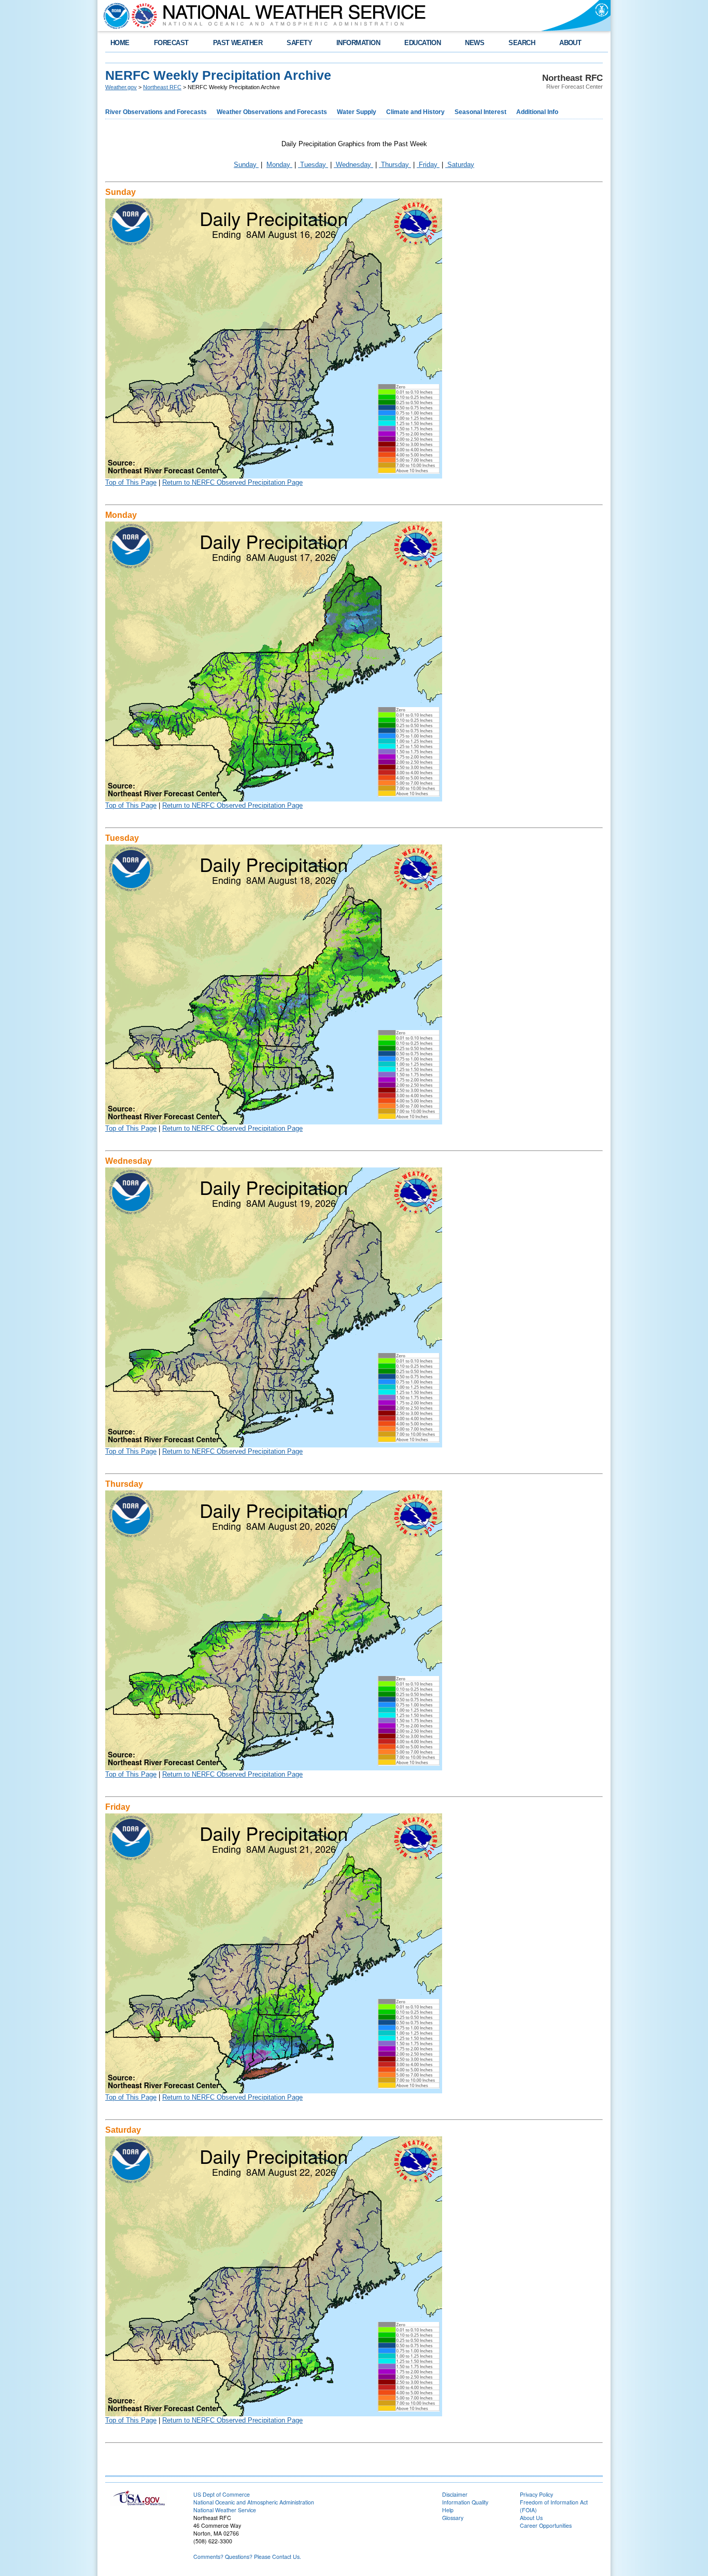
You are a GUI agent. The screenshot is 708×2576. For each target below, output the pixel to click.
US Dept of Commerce (222, 2494)
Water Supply (357, 112)
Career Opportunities (546, 2525)
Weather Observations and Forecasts (272, 112)
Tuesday (313, 165)
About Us (531, 2518)
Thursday (395, 165)
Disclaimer (455, 2494)
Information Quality (465, 2502)
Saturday (460, 165)
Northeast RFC (162, 87)
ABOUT (570, 43)
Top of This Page (131, 482)
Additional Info (537, 112)
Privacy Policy (536, 2494)
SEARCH (522, 43)
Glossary (453, 2518)
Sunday (246, 165)
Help (448, 2510)
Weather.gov (121, 87)
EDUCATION (422, 43)
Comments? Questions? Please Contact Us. (247, 2557)
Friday (428, 165)
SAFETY (299, 43)
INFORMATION (358, 43)
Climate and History (415, 112)
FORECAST (171, 43)
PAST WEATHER (238, 43)
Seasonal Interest (480, 112)
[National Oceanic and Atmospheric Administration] (114, 16)
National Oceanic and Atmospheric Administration (254, 2502)
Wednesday (353, 165)
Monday (279, 165)
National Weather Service (225, 2510)
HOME (120, 43)
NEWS (475, 43)
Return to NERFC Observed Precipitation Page (232, 482)
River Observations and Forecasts (156, 112)
